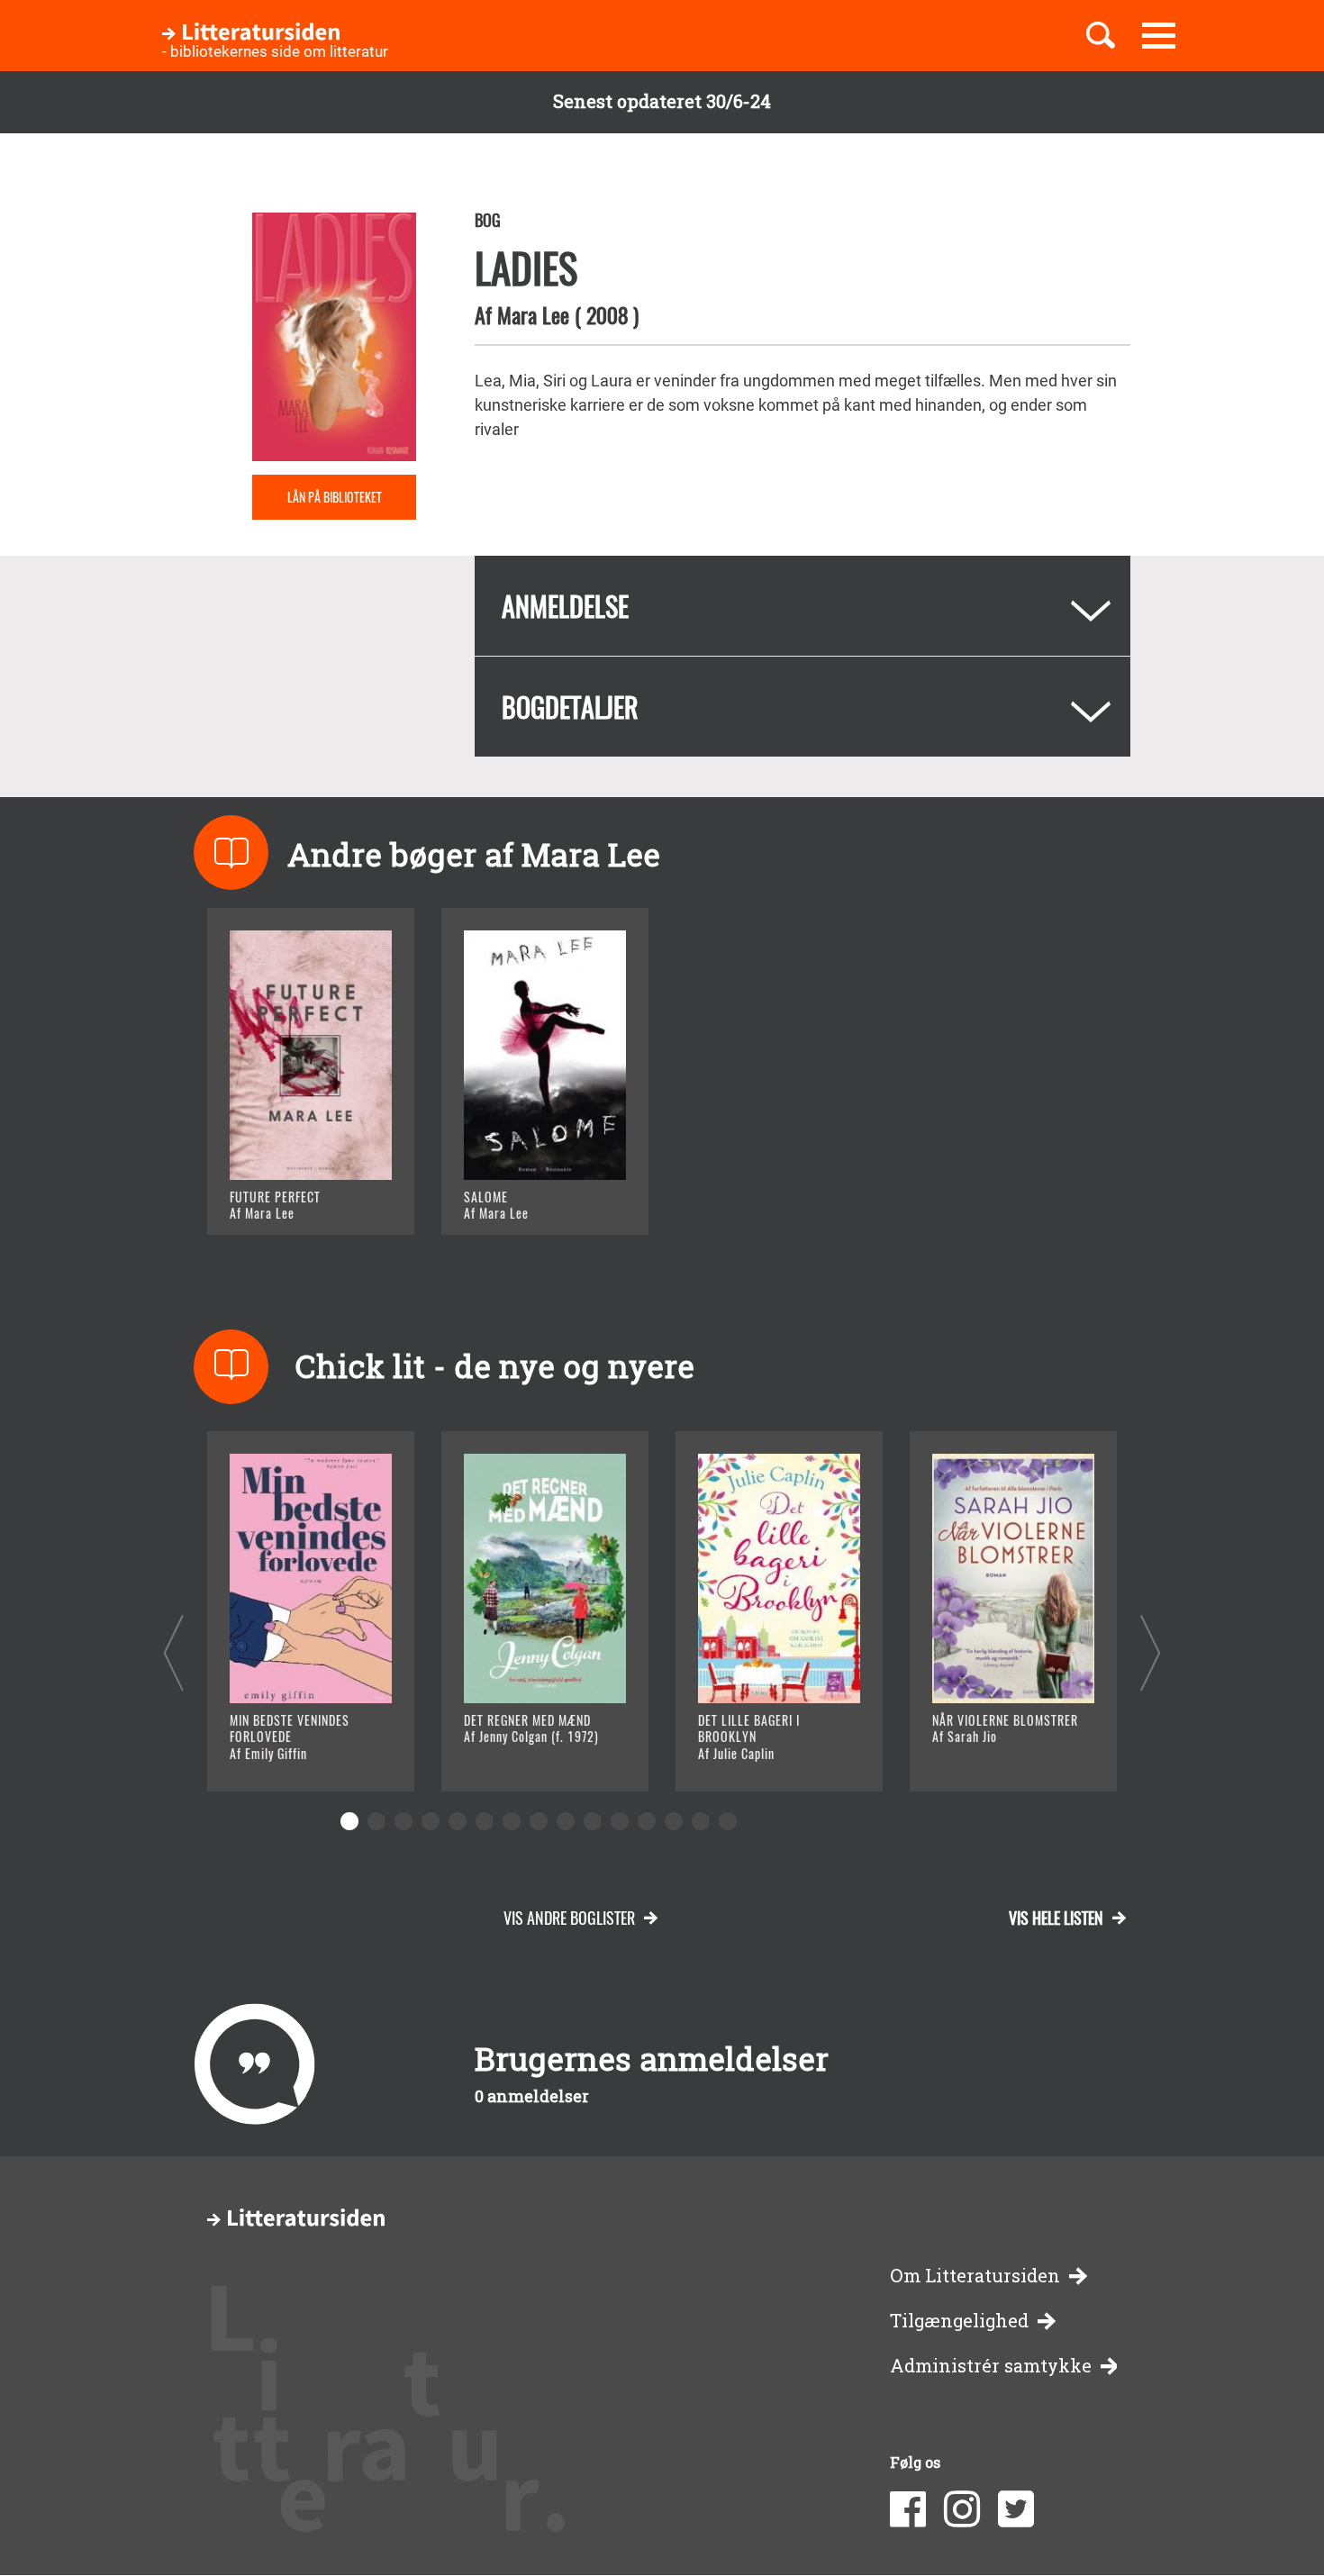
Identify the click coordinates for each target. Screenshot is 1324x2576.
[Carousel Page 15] (728, 1821)
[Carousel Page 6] (485, 1821)
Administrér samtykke (991, 2366)
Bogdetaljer (570, 707)
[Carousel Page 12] (647, 1821)
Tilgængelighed (959, 2321)
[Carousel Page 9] (566, 1821)
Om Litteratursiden (975, 2276)
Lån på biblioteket (335, 497)
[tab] (803, 606)
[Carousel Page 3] (404, 1821)
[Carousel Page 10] (593, 1821)
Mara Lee (533, 314)
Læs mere (289, 1198)
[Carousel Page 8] (539, 1821)
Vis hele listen (1056, 1918)
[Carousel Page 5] (458, 1821)
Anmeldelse (565, 606)
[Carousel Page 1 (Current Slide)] (349, 1821)
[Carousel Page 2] (376, 1821)
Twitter (1016, 2509)
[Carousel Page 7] (512, 1821)
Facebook (908, 2509)
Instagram (962, 2509)
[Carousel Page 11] (620, 1821)
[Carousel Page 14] (701, 1821)
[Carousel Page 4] (431, 1821)
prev (173, 1652)
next (1151, 1652)
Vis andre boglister (569, 1918)
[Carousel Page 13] (674, 1821)
